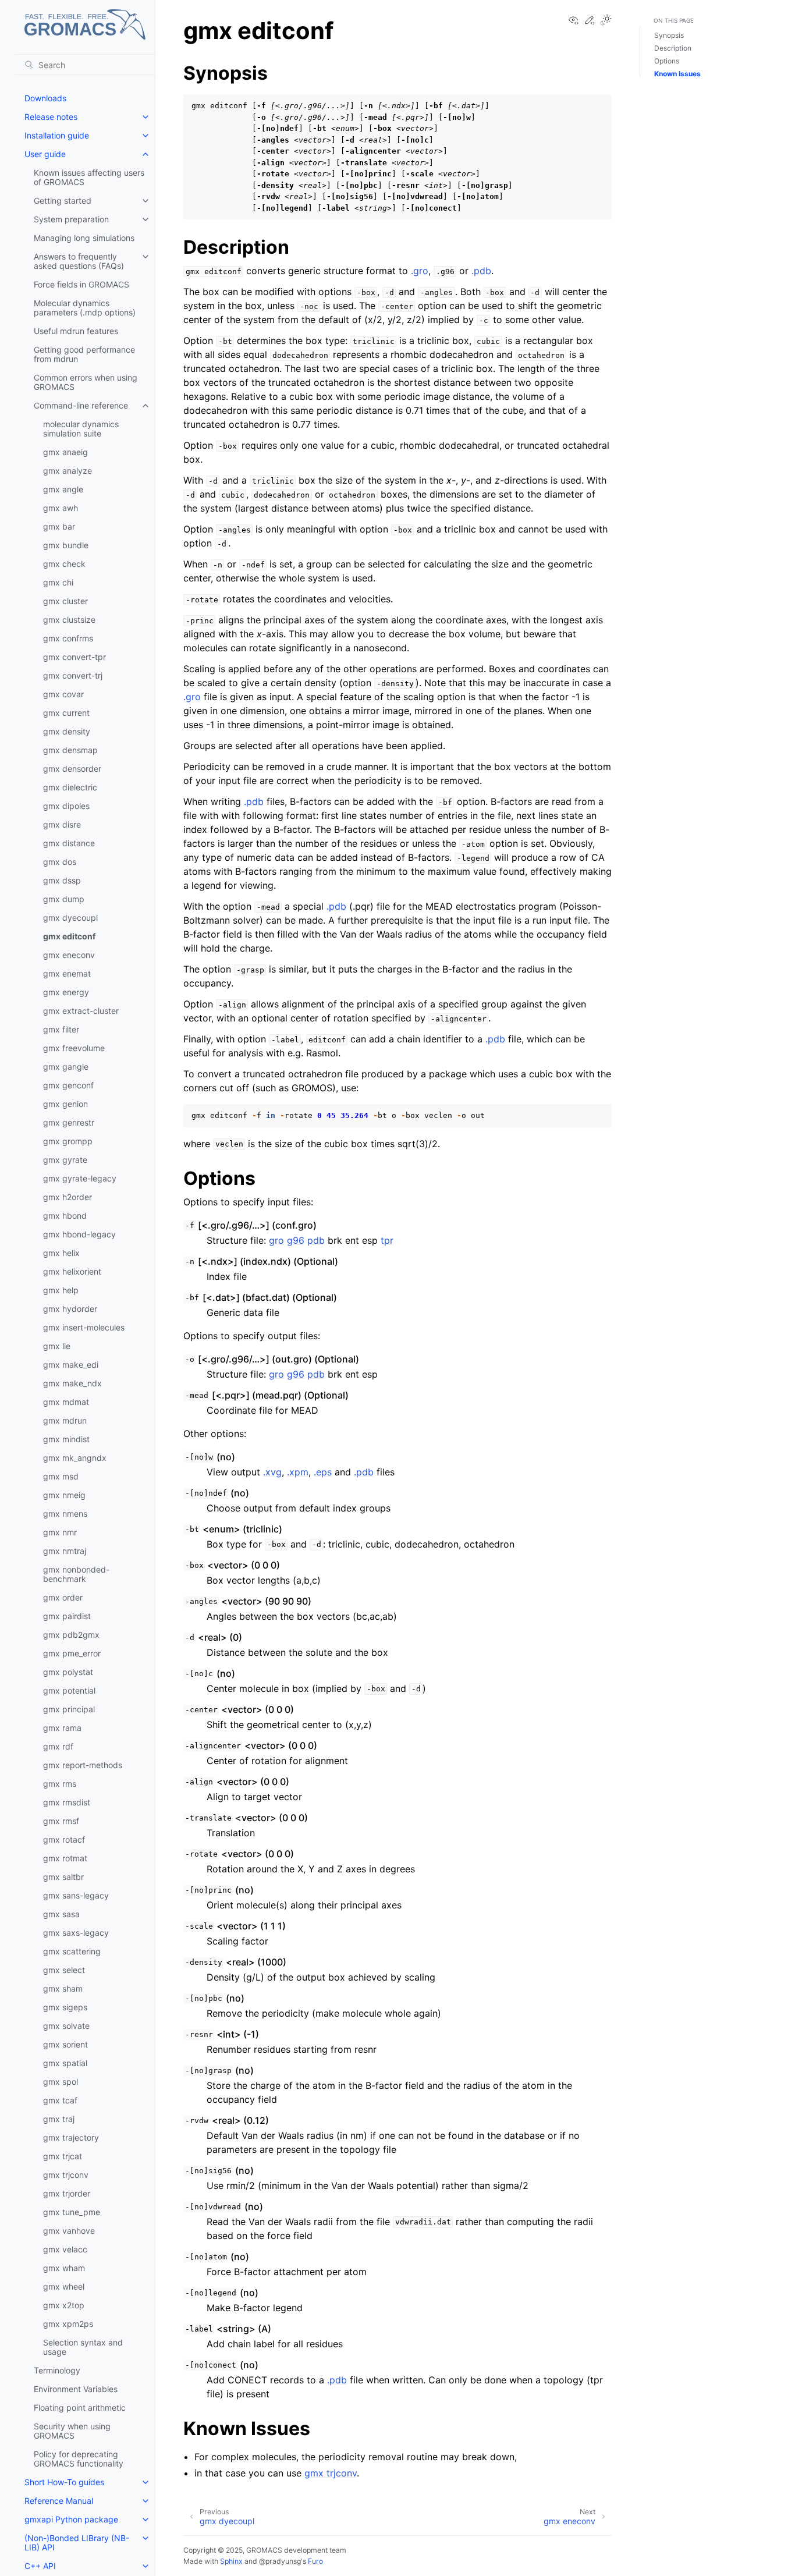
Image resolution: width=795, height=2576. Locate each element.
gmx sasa (61, 1914)
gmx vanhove (69, 2231)
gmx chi (58, 582)
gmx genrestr (69, 1122)
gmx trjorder (67, 2193)
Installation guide (57, 135)
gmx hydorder (70, 1309)
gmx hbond (65, 1216)
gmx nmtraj (65, 1551)
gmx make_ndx (72, 1383)
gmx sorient (65, 2044)
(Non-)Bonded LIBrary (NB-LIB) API (77, 2543)
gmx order (63, 1597)
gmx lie (57, 1346)
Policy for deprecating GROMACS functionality (79, 2459)
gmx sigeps (65, 2007)
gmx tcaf (60, 2100)
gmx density (67, 731)
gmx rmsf (61, 1821)
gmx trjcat (63, 2156)
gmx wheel (64, 2286)
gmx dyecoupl (70, 918)
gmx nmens (65, 1514)
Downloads (45, 98)
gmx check (64, 564)
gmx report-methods (83, 1765)
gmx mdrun (65, 1420)
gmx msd (61, 1476)
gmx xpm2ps (68, 2324)
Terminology (57, 2370)
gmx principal (69, 1709)
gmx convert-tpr (74, 657)
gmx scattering (72, 1951)
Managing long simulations (84, 238)
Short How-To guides (64, 2482)
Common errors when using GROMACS (86, 382)
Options (667, 61)
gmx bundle (66, 545)
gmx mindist (66, 1439)
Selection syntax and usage (83, 2347)
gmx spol (61, 2082)
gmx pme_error (72, 1653)
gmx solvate (66, 2026)
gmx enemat (67, 973)
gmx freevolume (74, 1048)
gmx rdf (58, 1746)
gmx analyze (68, 471)
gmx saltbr (63, 1877)
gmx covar (63, 694)
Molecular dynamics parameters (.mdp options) (85, 308)
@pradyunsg (280, 2561)
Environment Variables (76, 2389)
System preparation (71, 219)
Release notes (51, 117)
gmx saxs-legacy (76, 1933)
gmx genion (65, 1104)
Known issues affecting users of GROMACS (89, 177)
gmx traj (59, 2119)
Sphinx (231, 2561)
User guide (45, 154)
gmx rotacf (64, 1839)
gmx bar (59, 526)
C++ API (40, 2566)
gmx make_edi (71, 1365)
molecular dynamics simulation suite (81, 429)
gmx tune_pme (72, 2212)
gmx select (64, 1970)
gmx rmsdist (67, 1802)
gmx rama (62, 1728)
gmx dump (64, 899)
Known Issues (677, 74)
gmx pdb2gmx (71, 1635)
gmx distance (69, 843)
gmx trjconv (66, 2175)
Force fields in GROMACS (81, 284)
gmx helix (61, 1253)
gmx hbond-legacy (79, 1234)
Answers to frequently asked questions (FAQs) (79, 261)
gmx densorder (72, 769)
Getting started (63, 201)
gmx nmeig (64, 1495)
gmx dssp (62, 880)
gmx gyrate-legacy (80, 1178)
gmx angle (63, 489)
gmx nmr (60, 1532)
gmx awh (61, 508)
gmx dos (60, 862)
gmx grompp (68, 1141)
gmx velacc (65, 2249)
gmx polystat (68, 1672)
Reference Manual (59, 2501)
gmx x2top (64, 2305)
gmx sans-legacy (76, 1895)
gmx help (61, 1290)
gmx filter (61, 1029)
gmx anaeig (65, 452)
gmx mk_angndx (75, 1458)
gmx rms (60, 1784)
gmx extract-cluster (81, 1011)
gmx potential (69, 1690)
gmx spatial (65, 2063)
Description (673, 48)
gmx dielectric (70, 787)
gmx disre (62, 824)
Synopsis (669, 35)
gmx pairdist (67, 1616)
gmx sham (63, 1988)
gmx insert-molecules (84, 1327)
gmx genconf (68, 1085)
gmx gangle (66, 1067)
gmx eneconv (69, 955)
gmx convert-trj (73, 675)
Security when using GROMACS (72, 2431)
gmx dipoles (66, 806)
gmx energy (66, 992)
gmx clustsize (69, 620)
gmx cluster (65, 601)
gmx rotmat (65, 1858)
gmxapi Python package (71, 2519)
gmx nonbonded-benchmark (76, 1574)
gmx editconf (69, 936)
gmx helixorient (72, 1271)
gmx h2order (68, 1197)
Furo (315, 2561)
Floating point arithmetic (80, 2408)
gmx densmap (70, 750)
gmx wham (64, 2268)
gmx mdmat (66, 1402)
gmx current (66, 713)
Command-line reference (81, 405)
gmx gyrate (65, 1160)
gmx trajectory (71, 2137)
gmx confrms (68, 638)
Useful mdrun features (76, 331)
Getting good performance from (84, 354)
